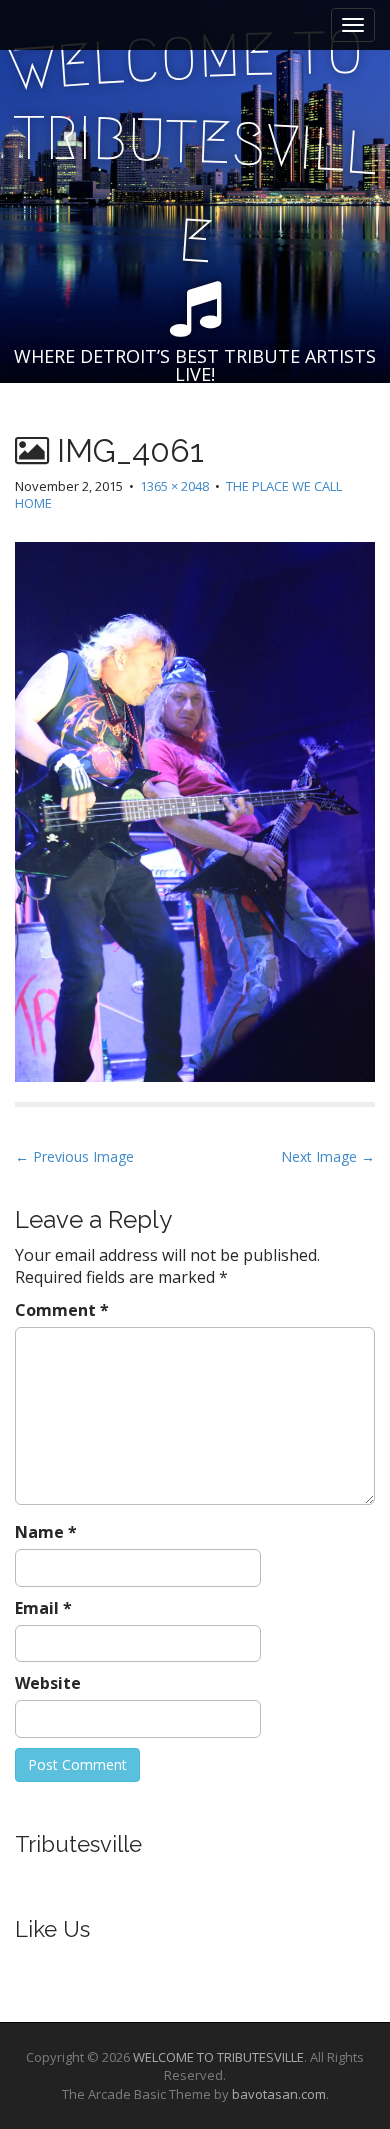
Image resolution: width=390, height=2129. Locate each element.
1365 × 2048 (174, 486)
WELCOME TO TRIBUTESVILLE (218, 2057)
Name (46, 1532)
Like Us (52, 1929)
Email (43, 1608)
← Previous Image (74, 1156)
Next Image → (328, 1156)
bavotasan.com (279, 2094)
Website (48, 1683)
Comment (62, 1310)
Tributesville (78, 1844)
